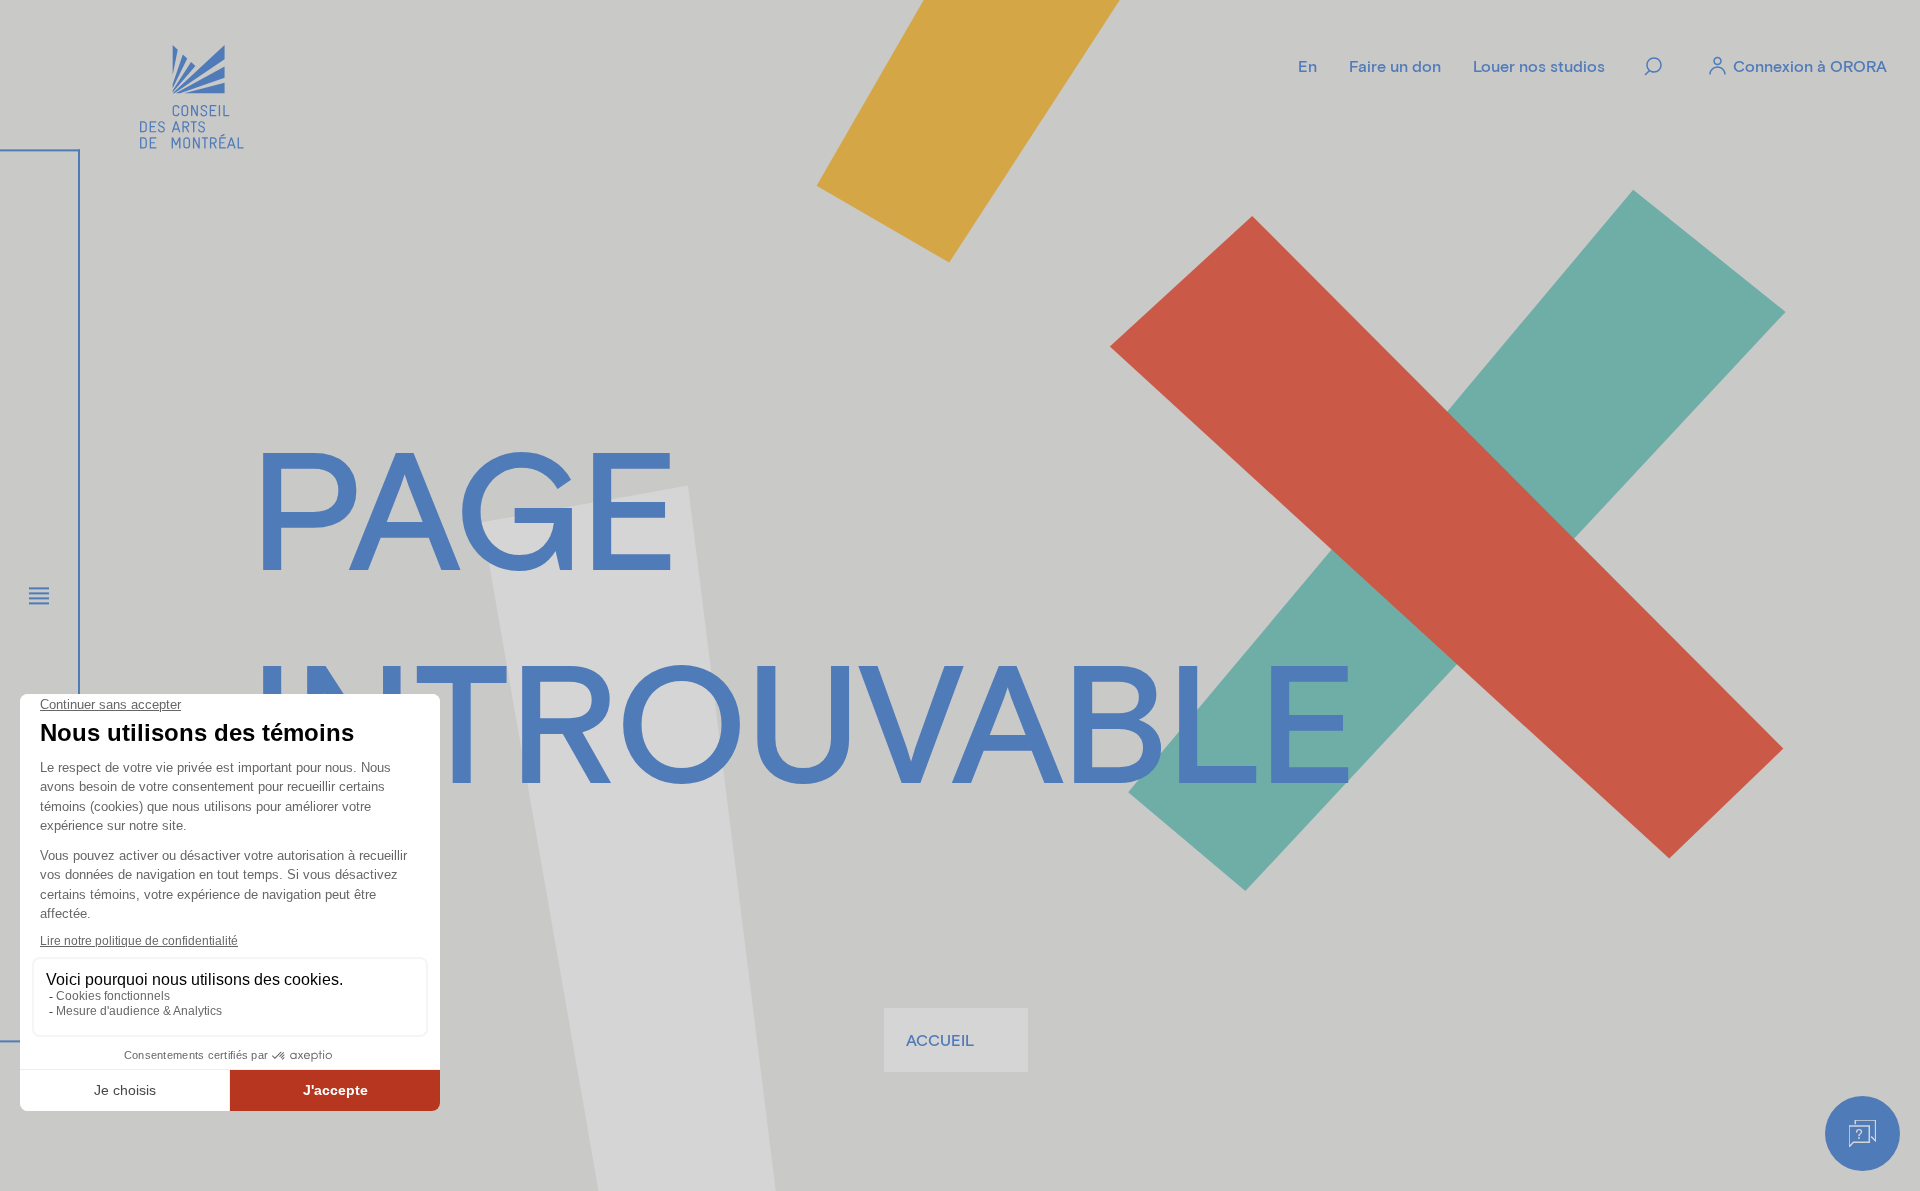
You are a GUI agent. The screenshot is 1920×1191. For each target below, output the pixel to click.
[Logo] (192, 100)
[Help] (1862, 1133)
